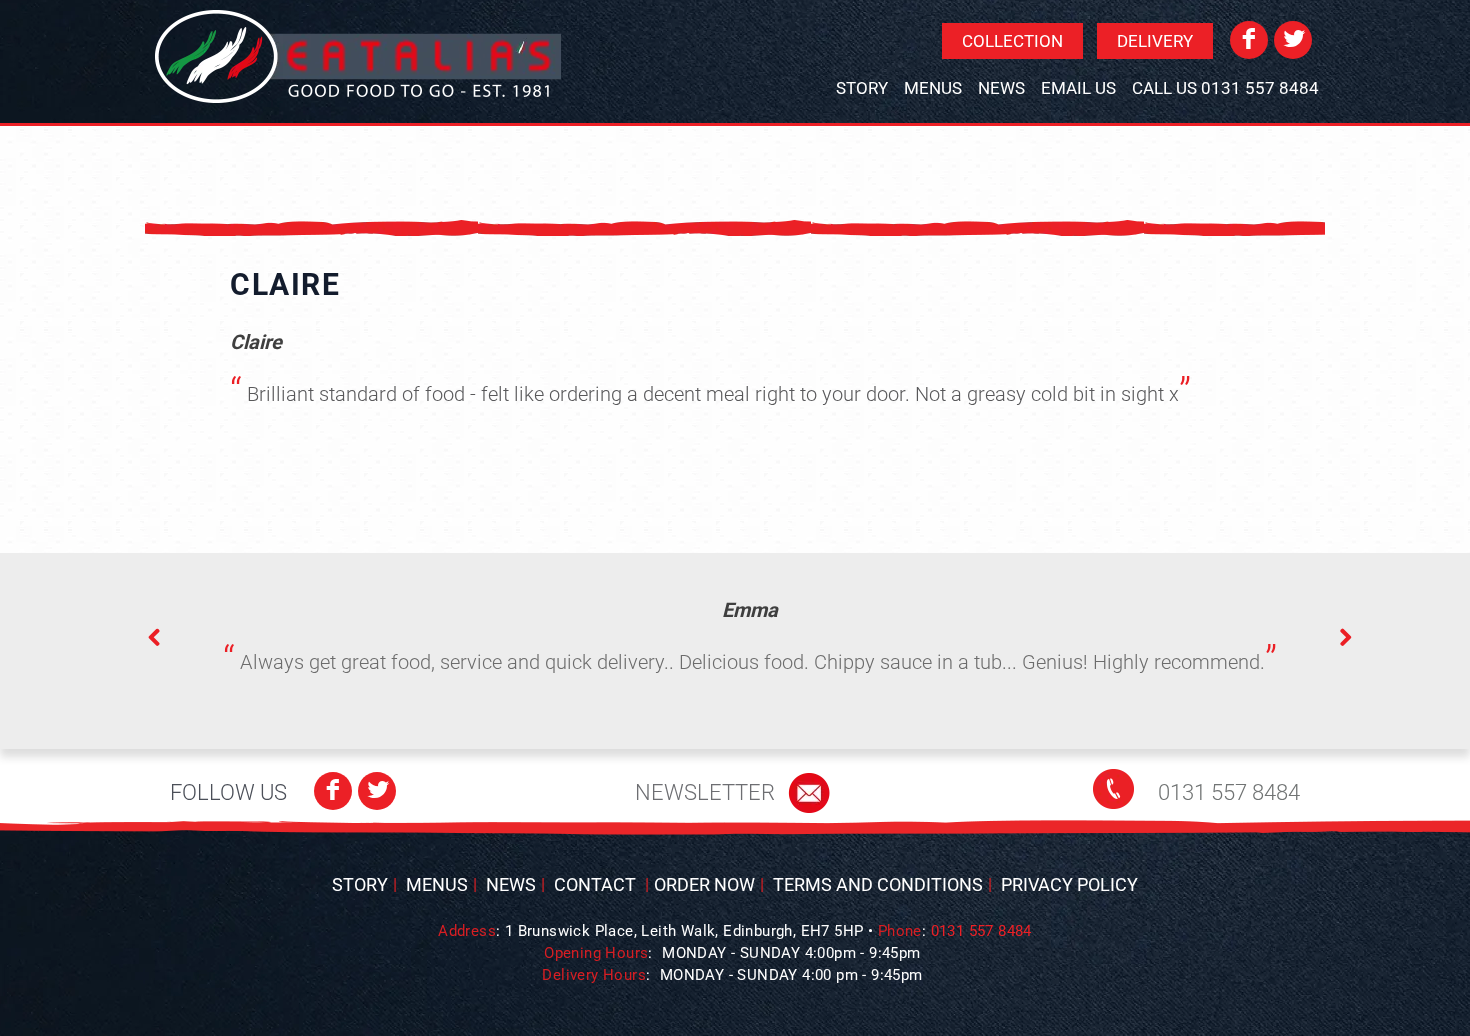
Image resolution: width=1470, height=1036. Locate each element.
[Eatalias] (358, 56)
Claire (285, 284)
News (1001, 88)
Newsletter (705, 792)
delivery (1155, 41)
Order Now (704, 884)
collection (1012, 41)
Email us (1078, 88)
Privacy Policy (1069, 884)
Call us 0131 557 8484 (1225, 88)
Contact (595, 884)
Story (862, 88)
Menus (933, 88)
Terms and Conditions (878, 884)
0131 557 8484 (1229, 792)
